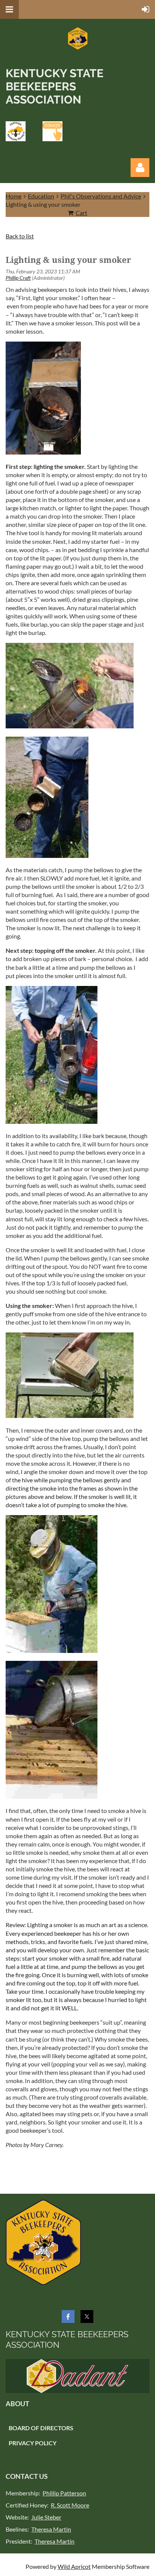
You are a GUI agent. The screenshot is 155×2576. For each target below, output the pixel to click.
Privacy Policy (33, 2443)
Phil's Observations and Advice (101, 196)
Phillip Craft (18, 278)
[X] (87, 2317)
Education (41, 196)
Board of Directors (41, 2428)
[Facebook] (68, 2317)
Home (14, 196)
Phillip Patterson (64, 2493)
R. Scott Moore (70, 2505)
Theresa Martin (51, 2529)
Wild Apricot (74, 2566)
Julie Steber (46, 2517)
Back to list (20, 236)
